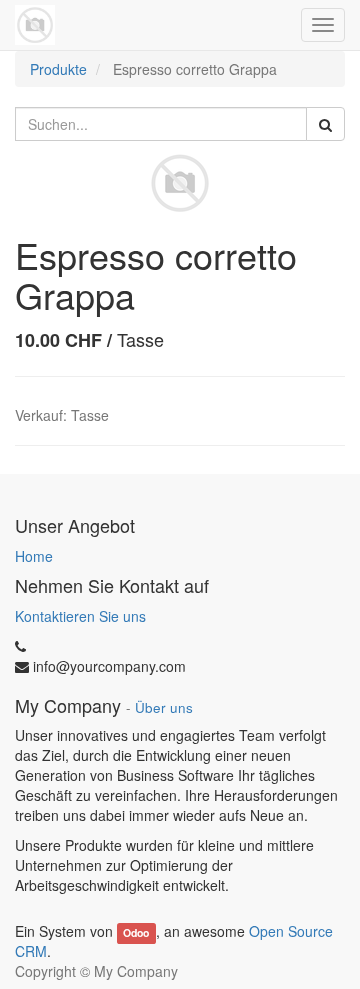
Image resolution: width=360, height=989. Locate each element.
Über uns (164, 707)
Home (34, 556)
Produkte (58, 69)
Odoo (136, 932)
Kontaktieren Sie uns (80, 616)
